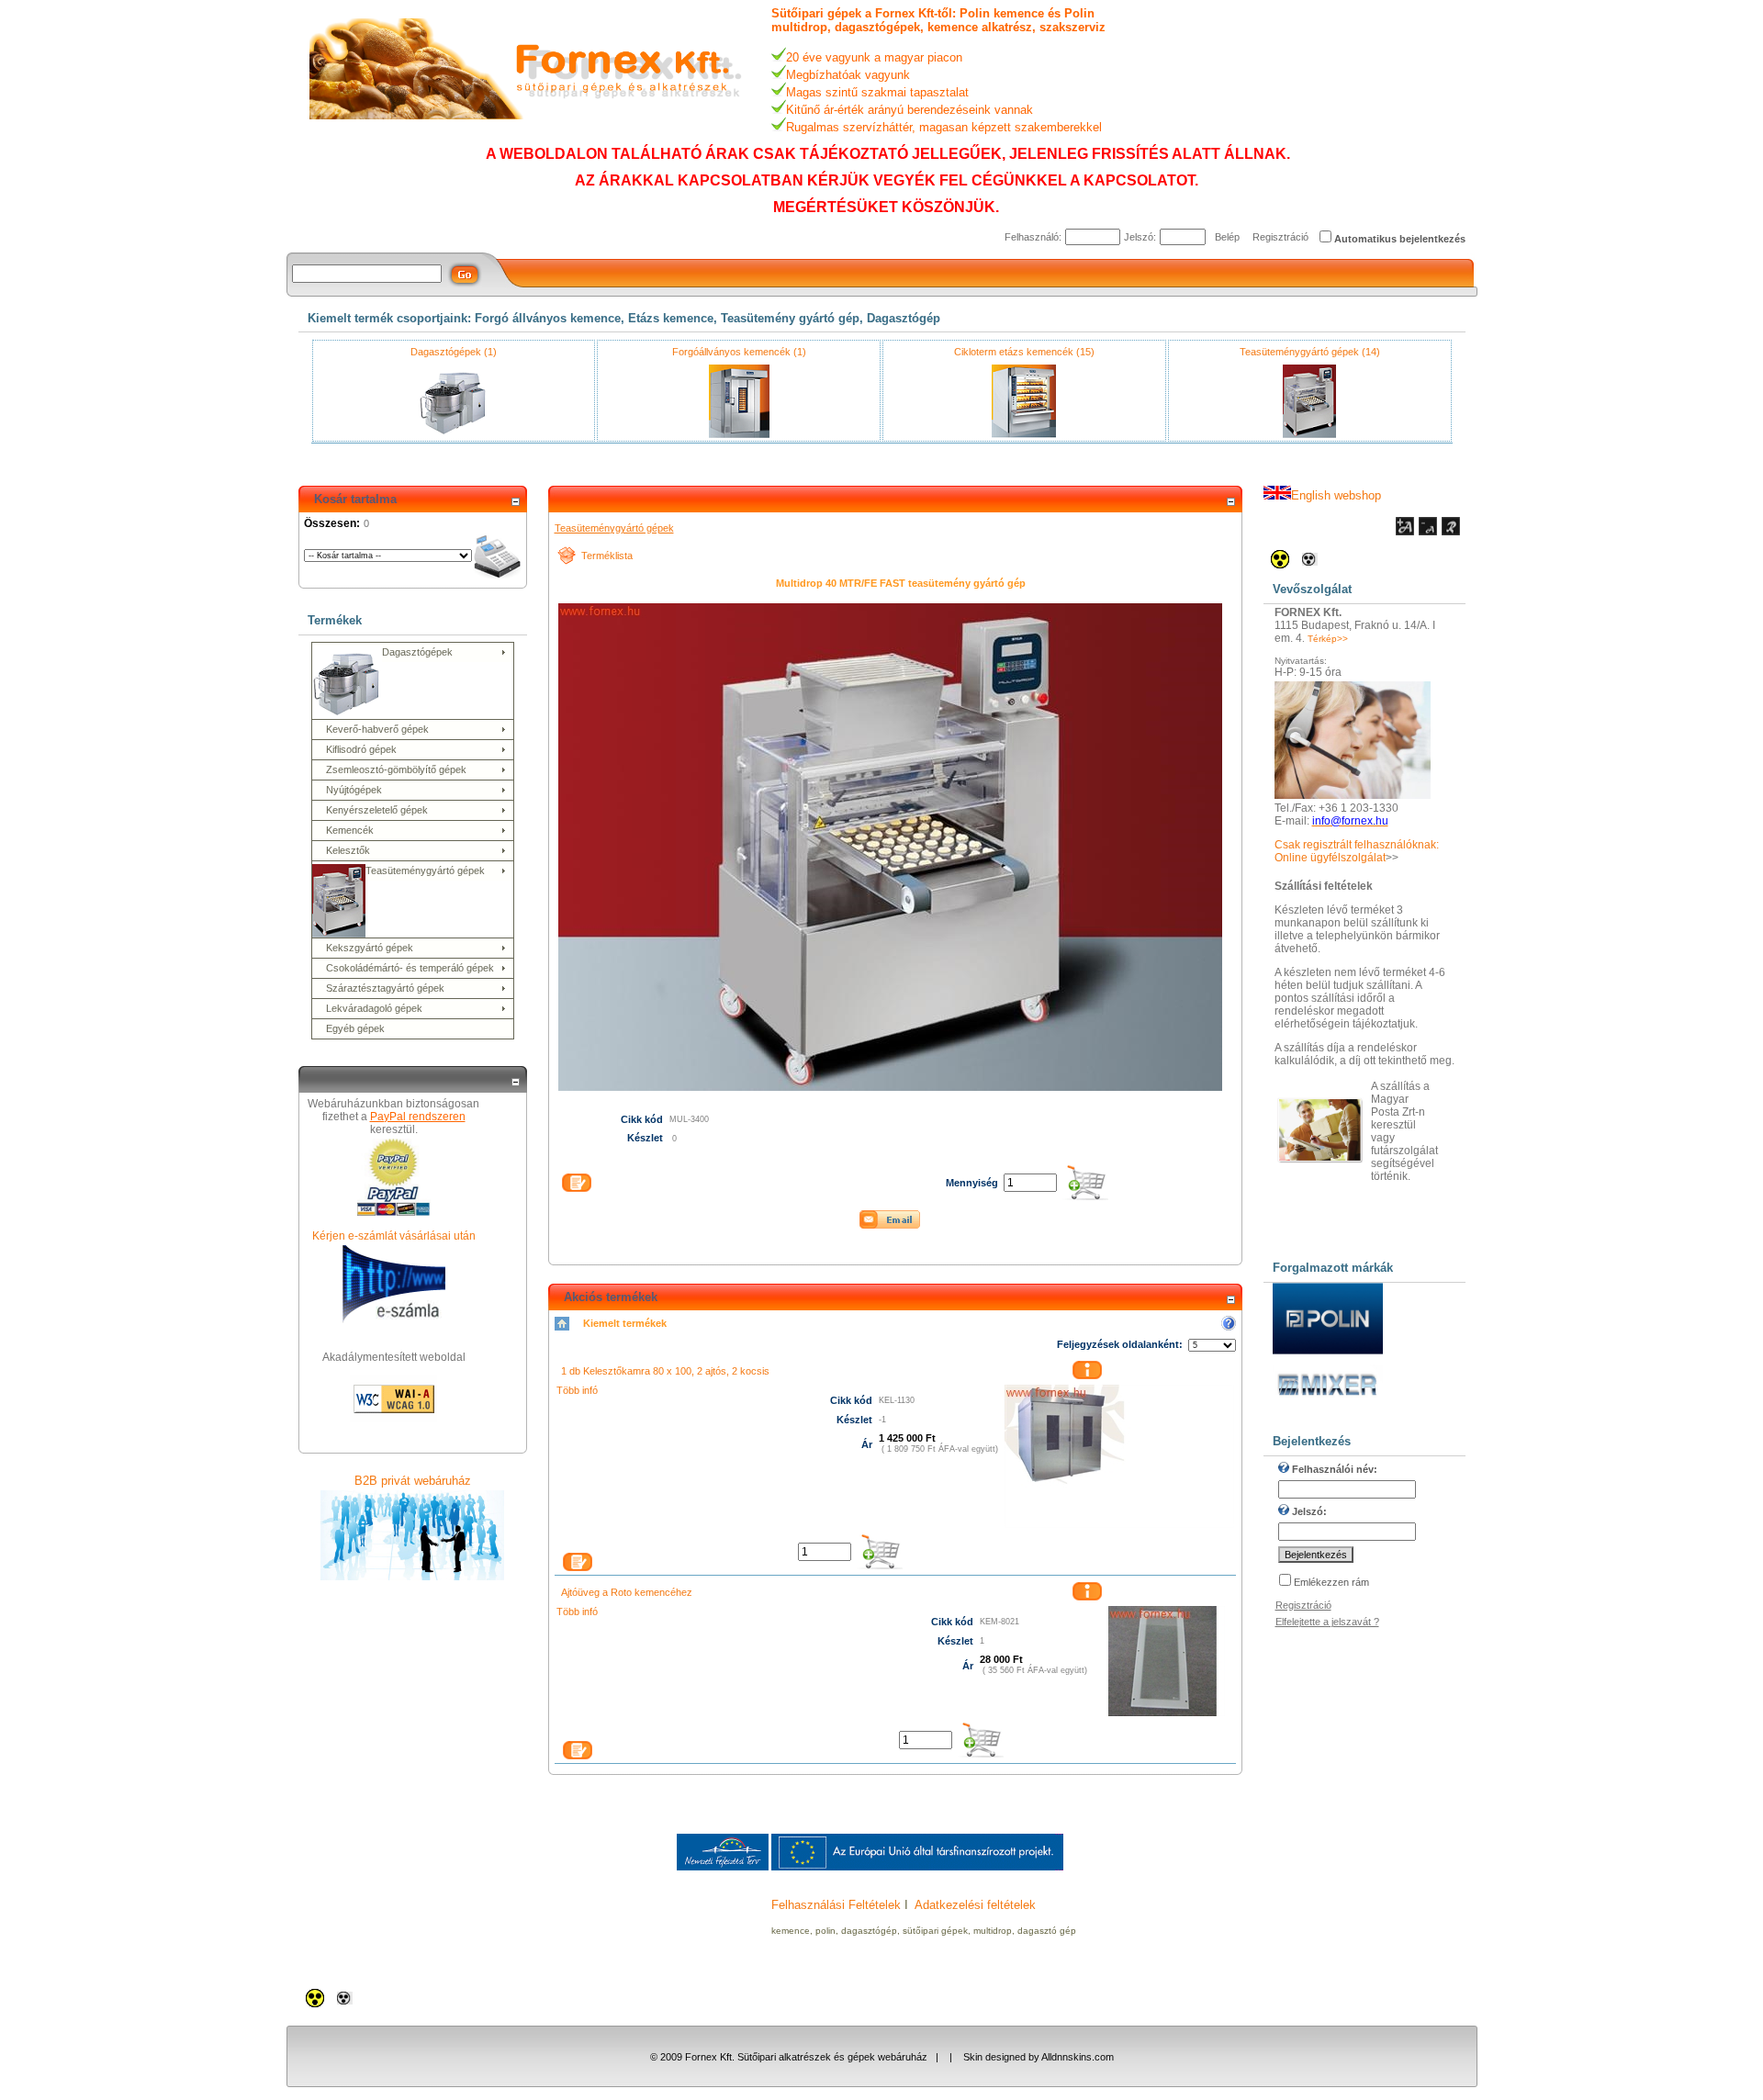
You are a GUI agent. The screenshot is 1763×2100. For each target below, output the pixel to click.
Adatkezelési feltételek (975, 1905)
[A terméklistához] (567, 561)
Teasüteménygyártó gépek (614, 528)
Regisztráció (1280, 237)
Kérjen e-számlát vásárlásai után (394, 1236)
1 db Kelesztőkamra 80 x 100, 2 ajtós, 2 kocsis (665, 1371)
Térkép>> (1328, 639)
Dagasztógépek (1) (454, 352)
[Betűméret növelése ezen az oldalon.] (1405, 532)
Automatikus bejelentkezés (1400, 239)
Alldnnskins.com (1078, 2057)
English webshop (1336, 495)
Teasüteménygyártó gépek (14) (1310, 352)
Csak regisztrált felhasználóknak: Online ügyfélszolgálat (1357, 851)
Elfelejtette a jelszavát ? (1327, 1622)
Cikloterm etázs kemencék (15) (1024, 352)
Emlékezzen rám (1331, 1582)
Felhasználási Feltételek (836, 1905)
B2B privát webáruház (413, 1481)
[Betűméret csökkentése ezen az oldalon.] (1428, 532)
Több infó (577, 1390)
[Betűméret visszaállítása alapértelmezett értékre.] (1451, 532)
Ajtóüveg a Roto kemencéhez (627, 1592)
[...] (1119, 1524)
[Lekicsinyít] (515, 502)
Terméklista (607, 556)
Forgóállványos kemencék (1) (739, 352)
